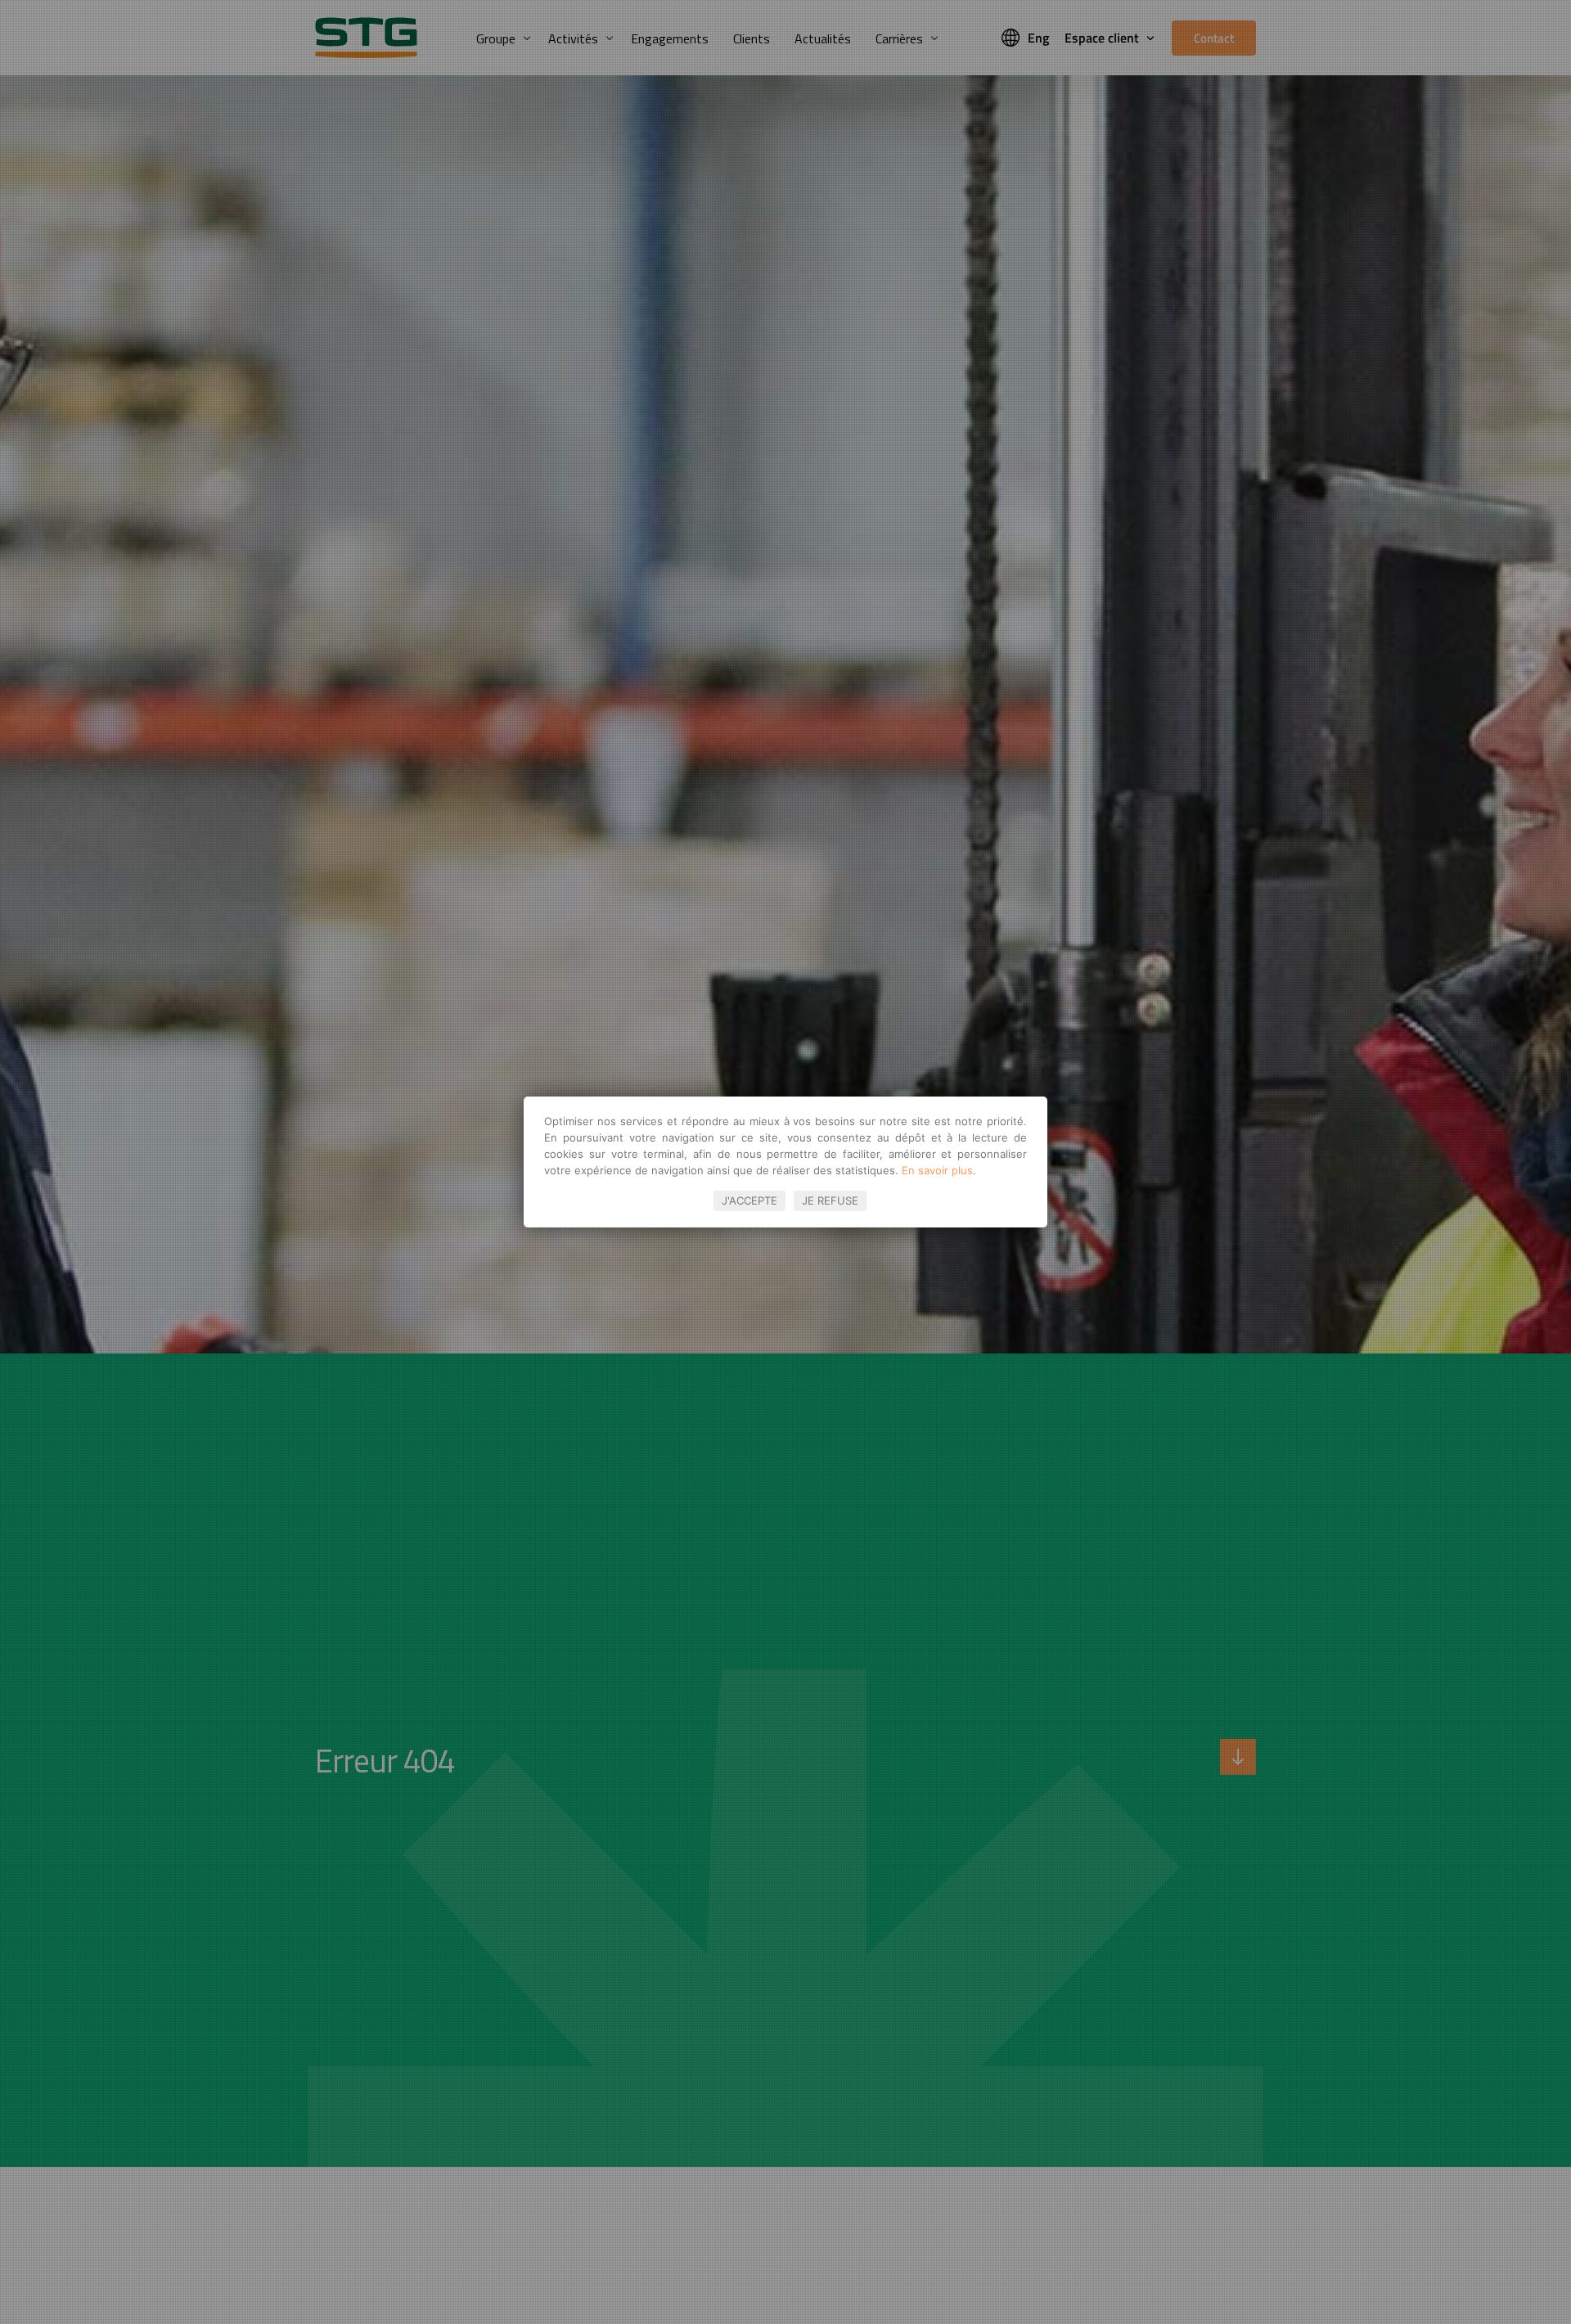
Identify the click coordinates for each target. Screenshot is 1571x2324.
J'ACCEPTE (749, 1200)
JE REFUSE (830, 1200)
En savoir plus (937, 1170)
